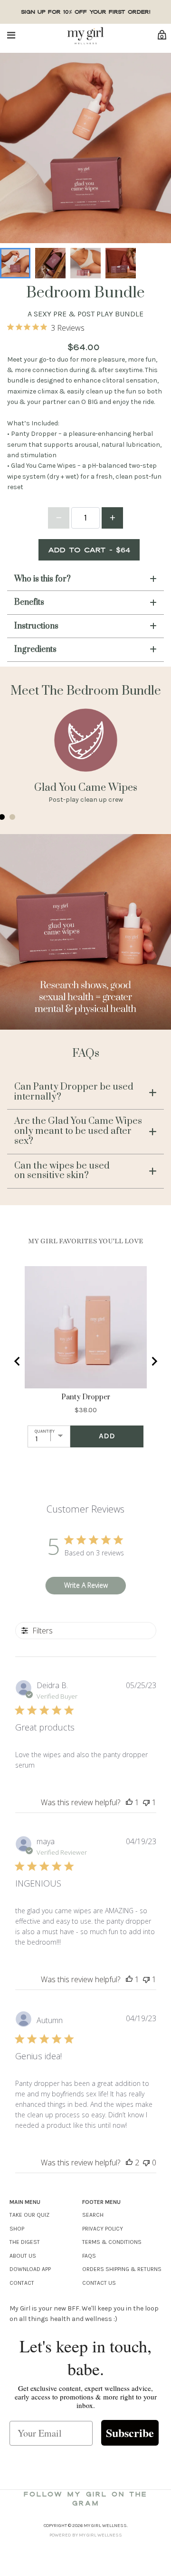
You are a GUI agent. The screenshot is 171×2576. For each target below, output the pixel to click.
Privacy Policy (103, 2229)
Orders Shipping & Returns (122, 2269)
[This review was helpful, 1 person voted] (129, 1802)
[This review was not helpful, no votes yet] (146, 2163)
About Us (23, 2256)
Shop (17, 2229)
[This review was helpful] (129, 2163)
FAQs (89, 2256)
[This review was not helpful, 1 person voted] (146, 1802)
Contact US (99, 2283)
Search (93, 2215)
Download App (30, 2269)
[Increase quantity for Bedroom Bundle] (112, 518)
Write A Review (86, 1585)
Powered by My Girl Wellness (86, 2535)
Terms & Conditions (112, 2242)
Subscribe (130, 2433)
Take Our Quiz (29, 2215)
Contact (22, 2283)
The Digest (25, 2242)
